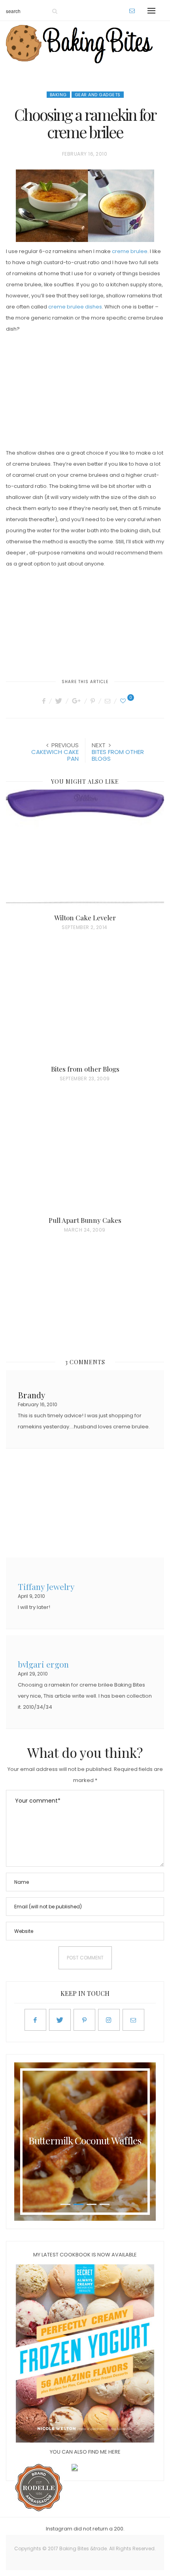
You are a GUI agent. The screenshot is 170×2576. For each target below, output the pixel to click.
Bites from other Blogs (85, 1069)
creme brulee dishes (75, 307)
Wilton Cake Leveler (85, 918)
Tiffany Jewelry (46, 1586)
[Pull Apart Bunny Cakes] (85, 1156)
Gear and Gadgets (98, 95)
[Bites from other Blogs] (85, 1004)
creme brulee (130, 251)
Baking (58, 95)
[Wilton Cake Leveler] (85, 853)
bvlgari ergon (43, 1663)
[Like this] (124, 701)
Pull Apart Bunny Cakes (85, 1220)
